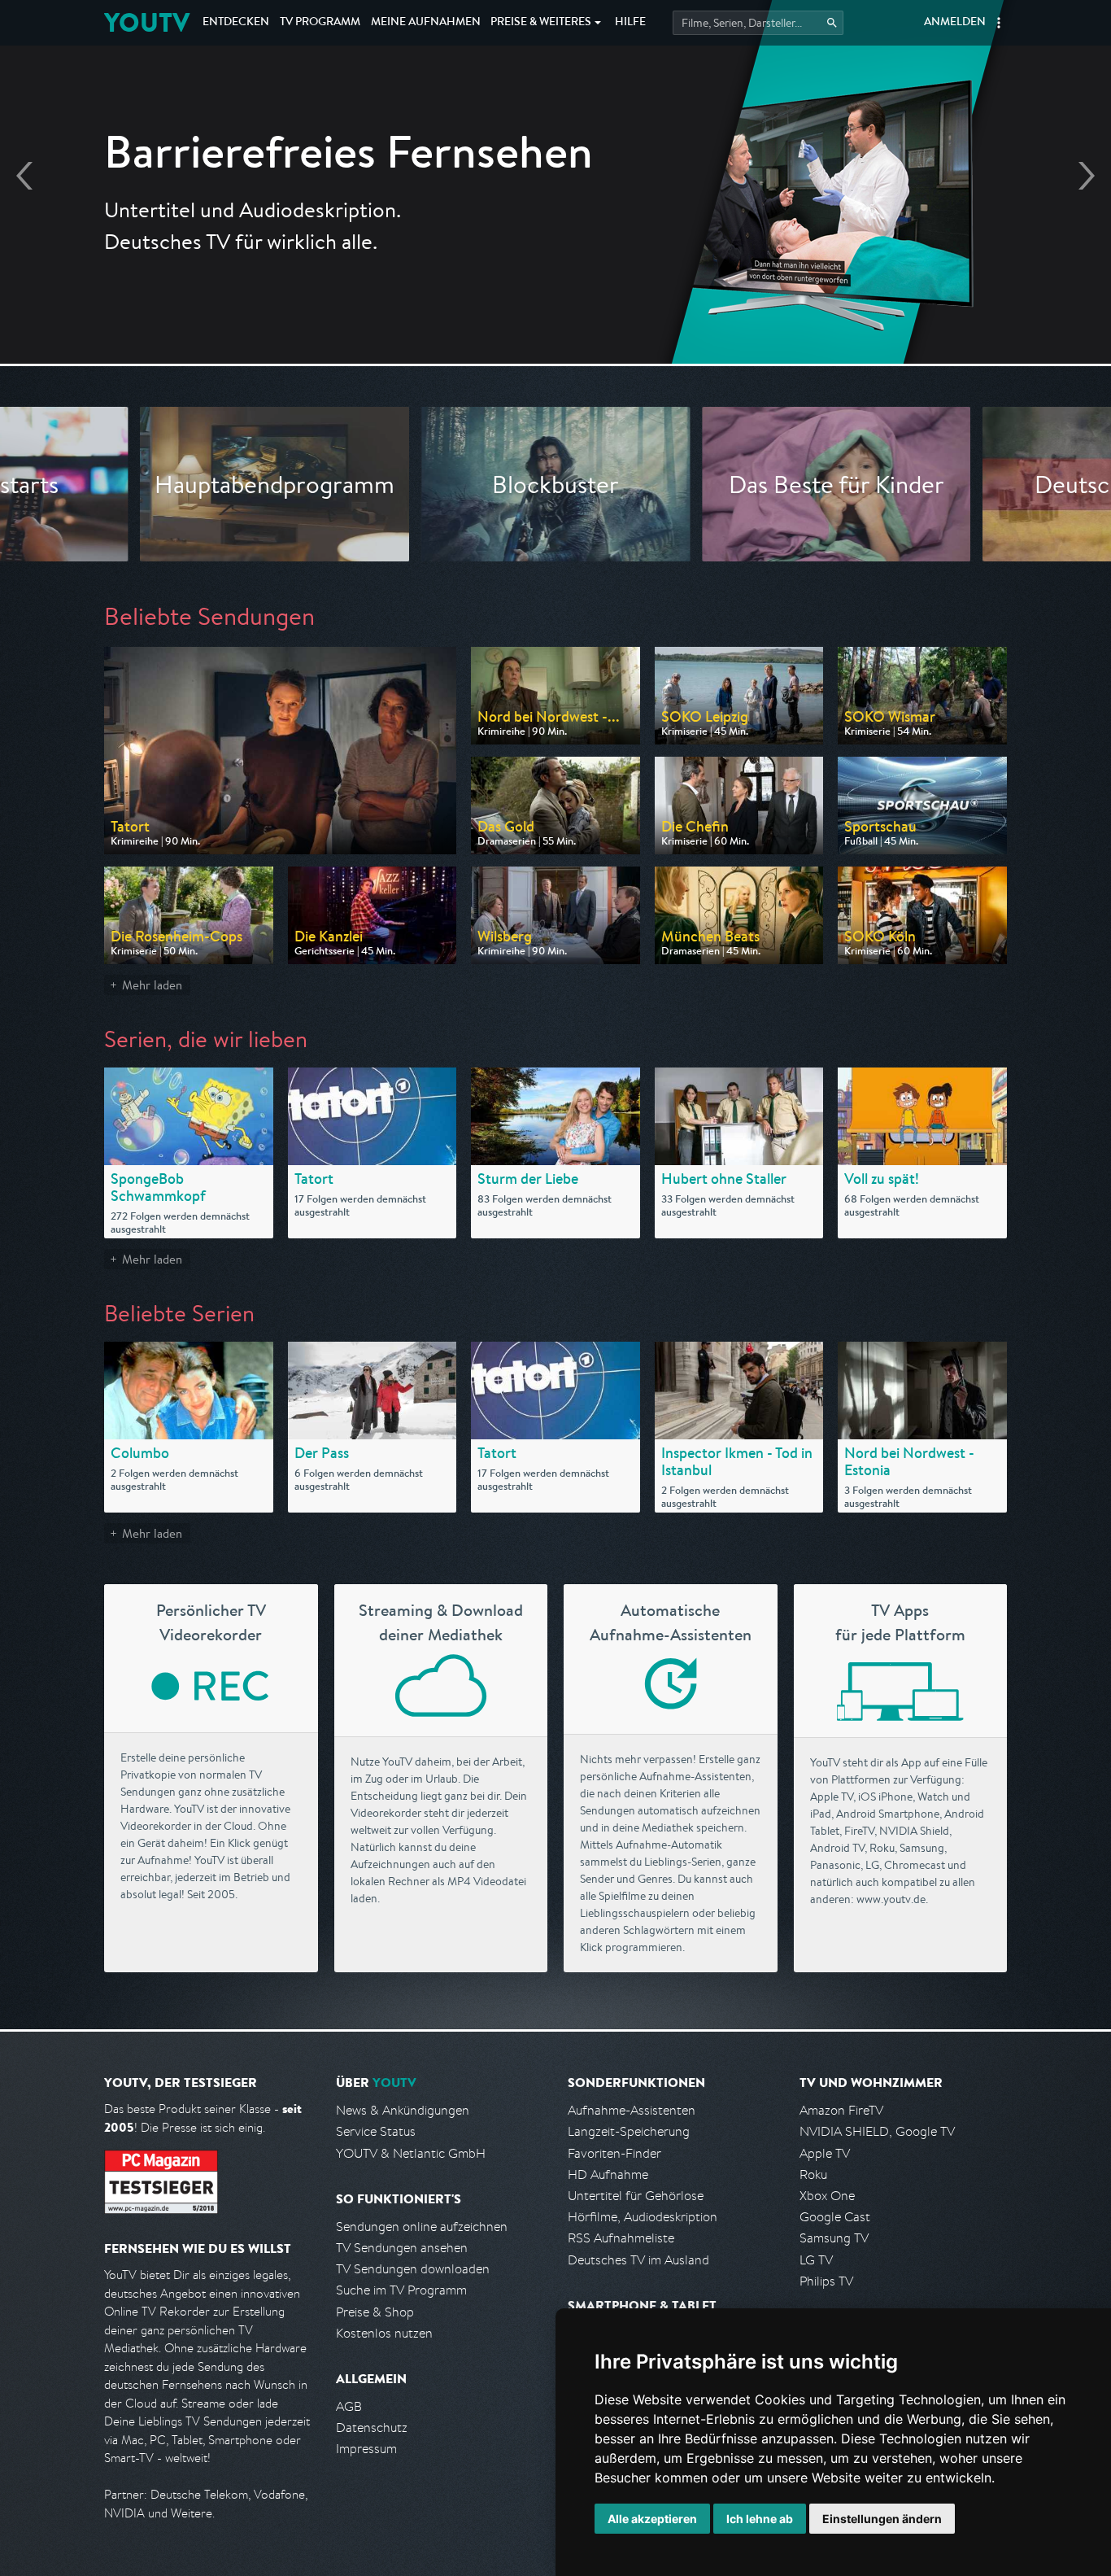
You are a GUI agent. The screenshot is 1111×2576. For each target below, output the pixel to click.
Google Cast (835, 2217)
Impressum (366, 2449)
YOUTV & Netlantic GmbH (411, 2153)
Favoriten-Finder (614, 2153)
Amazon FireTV (841, 2110)
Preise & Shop (375, 2312)
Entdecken (236, 23)
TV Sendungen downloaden (413, 2269)
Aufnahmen (426, 23)
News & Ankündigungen (403, 2110)
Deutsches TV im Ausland (638, 2260)
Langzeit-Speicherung (629, 2131)
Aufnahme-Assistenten (632, 2110)
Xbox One (827, 2196)
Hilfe (630, 23)
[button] (999, 23)
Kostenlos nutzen (384, 2333)
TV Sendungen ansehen (402, 2248)
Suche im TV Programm (401, 2290)
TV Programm (320, 23)
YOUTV (147, 22)
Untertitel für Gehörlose (636, 2196)
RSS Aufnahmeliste (621, 2238)
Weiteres (541, 23)
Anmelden (955, 23)
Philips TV (826, 2281)
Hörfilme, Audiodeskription (643, 2217)
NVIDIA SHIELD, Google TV (877, 2131)
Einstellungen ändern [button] (882, 2519)
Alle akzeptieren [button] (652, 2519)
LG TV (816, 2260)
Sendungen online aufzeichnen (422, 2227)
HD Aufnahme (608, 2174)
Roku (813, 2174)
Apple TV (825, 2153)
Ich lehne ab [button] (760, 2519)
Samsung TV (834, 2238)
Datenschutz (372, 2428)
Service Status (376, 2131)
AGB (349, 2406)
